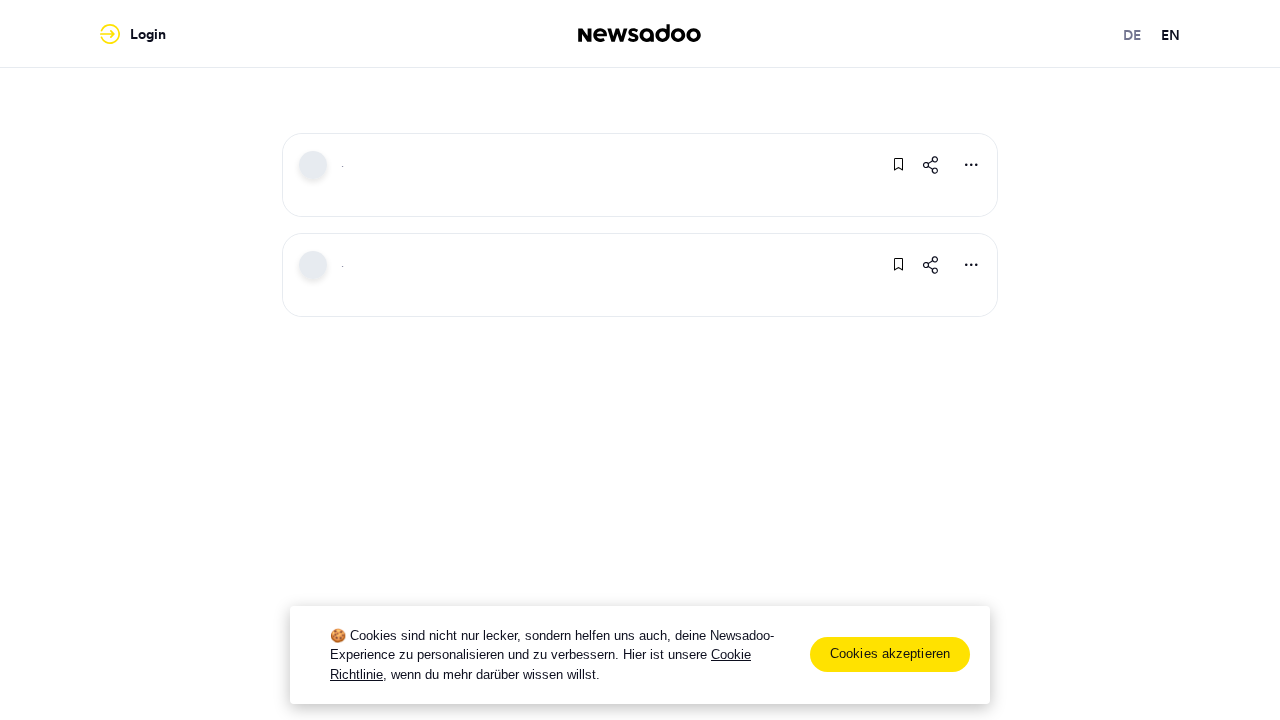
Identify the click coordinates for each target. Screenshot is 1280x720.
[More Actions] (971, 165)
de (1132, 35)
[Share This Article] (931, 165)
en (1170, 35)
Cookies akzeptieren (890, 653)
